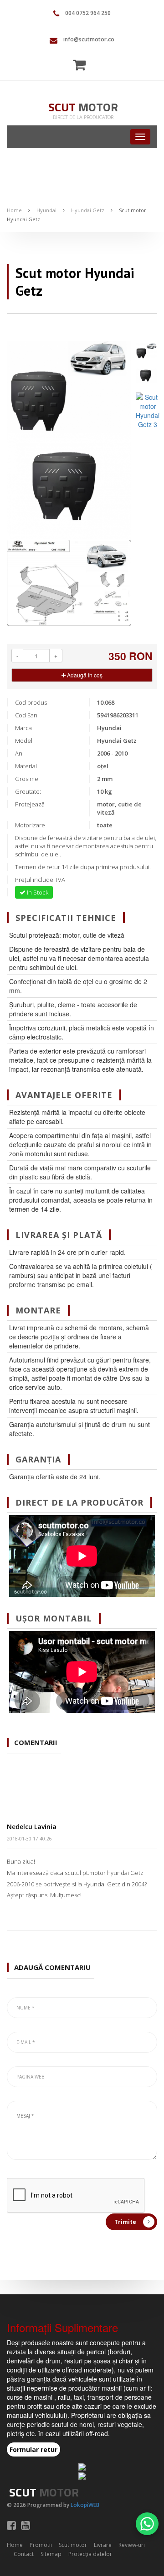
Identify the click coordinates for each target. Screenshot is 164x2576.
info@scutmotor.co (89, 39)
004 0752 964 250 (88, 13)
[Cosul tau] (82, 65)
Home (14, 210)
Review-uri (132, 2545)
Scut (83, 107)
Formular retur (33, 2449)
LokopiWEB (85, 2505)
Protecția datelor (90, 2554)
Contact (24, 2554)
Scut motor (73, 2545)
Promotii (41, 2545)
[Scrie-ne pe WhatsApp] (147, 2524)
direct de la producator (83, 117)
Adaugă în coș (84, 675)
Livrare (103, 2545)
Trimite (125, 2222)
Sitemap (51, 2554)
